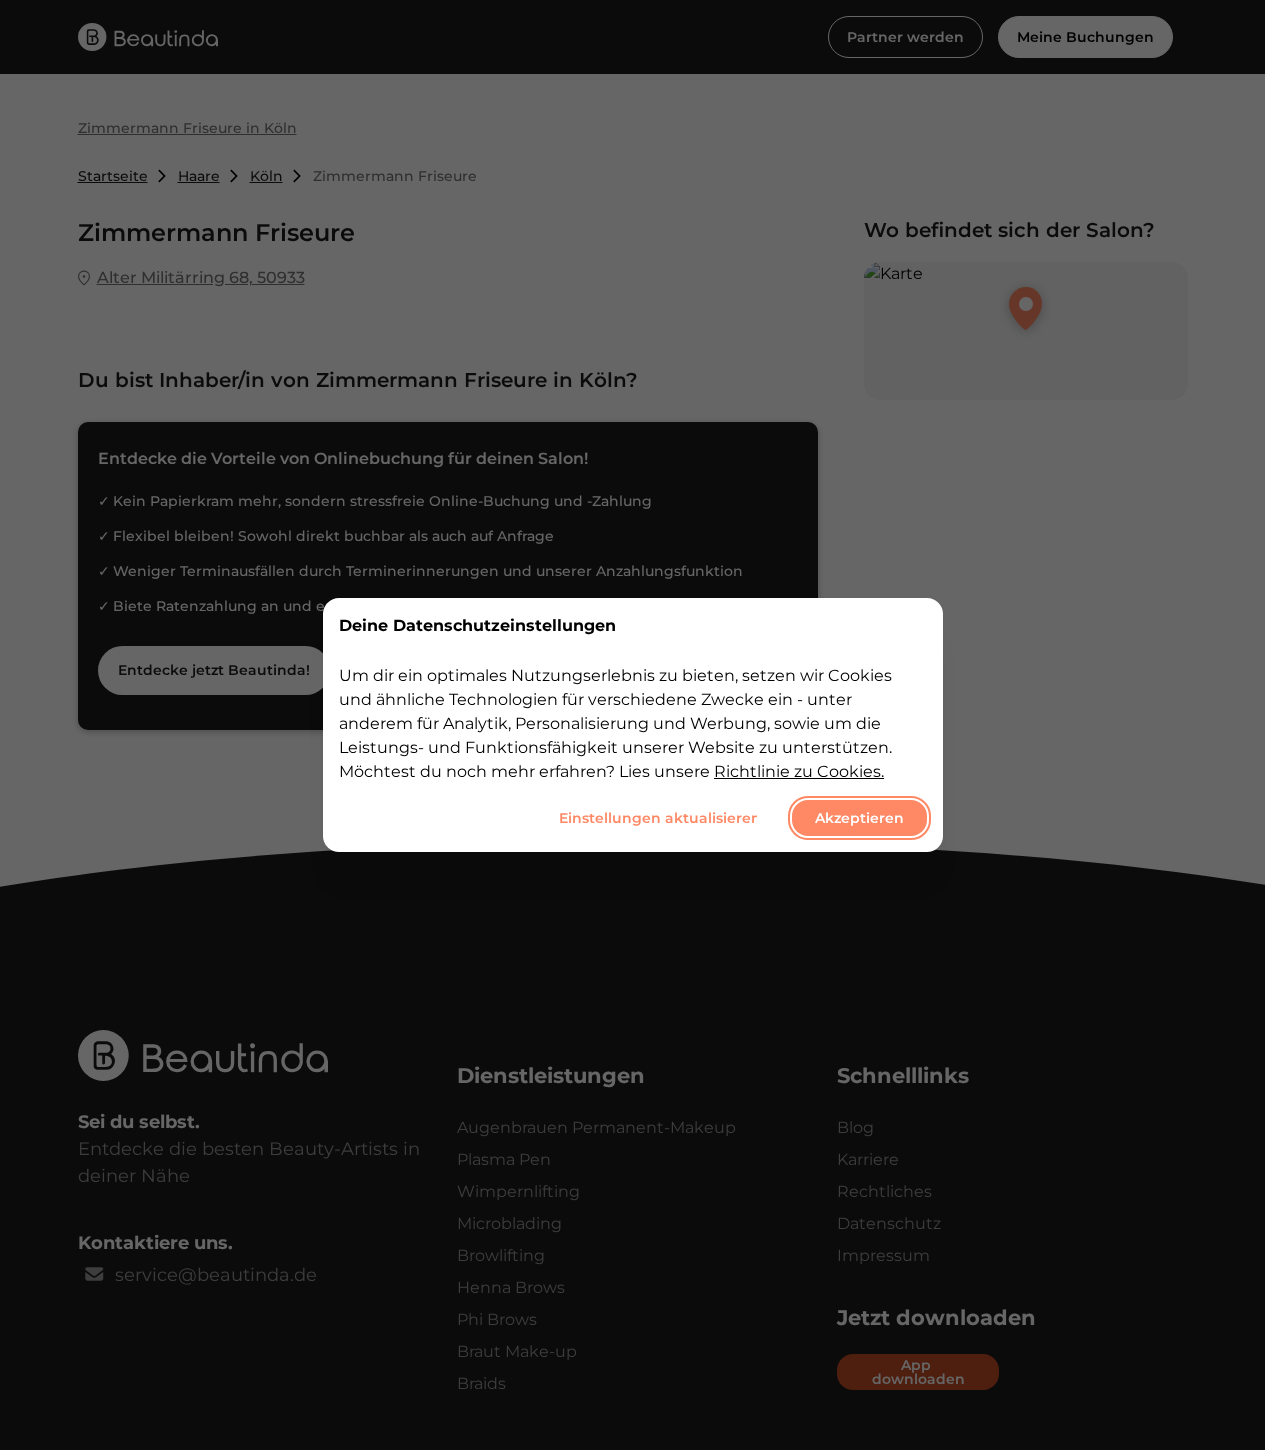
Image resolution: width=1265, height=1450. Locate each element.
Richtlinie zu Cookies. (799, 771)
